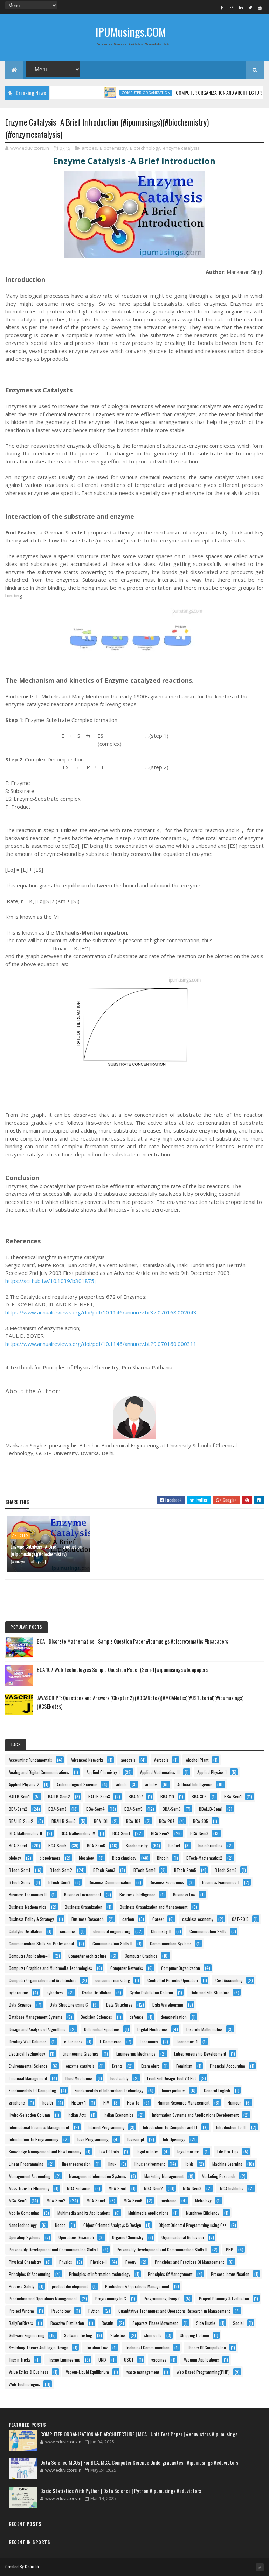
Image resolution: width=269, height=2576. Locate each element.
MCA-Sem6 (133, 2201)
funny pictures (174, 2090)
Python (94, 2311)
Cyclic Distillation (97, 1992)
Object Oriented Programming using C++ (192, 2225)
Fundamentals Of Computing (32, 2090)
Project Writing (21, 2311)
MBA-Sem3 (192, 2188)
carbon (128, 1919)
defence (136, 2017)
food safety (119, 2078)
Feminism (184, 2066)
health (48, 2103)
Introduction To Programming (34, 2139)
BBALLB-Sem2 (21, 1821)
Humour (234, 2103)
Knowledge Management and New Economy (45, 2152)
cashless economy (198, 1919)
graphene (17, 2103)
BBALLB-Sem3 (64, 1821)
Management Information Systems (98, 2176)
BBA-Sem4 (95, 1809)
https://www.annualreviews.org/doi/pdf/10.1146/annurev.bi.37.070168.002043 (101, 1312)
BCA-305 (201, 1821)
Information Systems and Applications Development (195, 2115)
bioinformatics (210, 1846)
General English (217, 2090)
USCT (129, 2360)
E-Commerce (111, 2041)
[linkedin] (241, 7)
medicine (169, 2201)
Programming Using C (162, 2298)
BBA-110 (167, 1797)
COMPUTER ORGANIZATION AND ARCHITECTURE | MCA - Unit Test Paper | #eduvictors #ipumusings (139, 2434)
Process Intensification (230, 2274)
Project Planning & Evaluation (224, 2298)
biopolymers (50, 1858)
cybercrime (18, 1992)
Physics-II (99, 2262)
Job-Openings (174, 2139)
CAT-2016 (240, 1919)
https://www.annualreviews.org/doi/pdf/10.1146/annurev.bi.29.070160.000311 (101, 1344)
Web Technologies (24, 2384)
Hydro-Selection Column (29, 2115)
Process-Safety (22, 2286)
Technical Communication (147, 2347)
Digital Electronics (153, 2029)
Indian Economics (119, 2115)
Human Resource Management (184, 2103)
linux (112, 2164)
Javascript (136, 2139)
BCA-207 (167, 1821)
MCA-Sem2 (56, 2201)
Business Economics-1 (221, 1882)
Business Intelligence (137, 1894)
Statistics (118, 2335)
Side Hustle (206, 2323)
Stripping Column (194, 2335)
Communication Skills (208, 1931)
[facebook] (222, 7)
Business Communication (110, 1882)
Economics (149, 2041)
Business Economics (167, 1882)
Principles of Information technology (100, 2274)
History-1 (79, 2103)
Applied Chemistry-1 (103, 1772)
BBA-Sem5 (133, 1809)
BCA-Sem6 (96, 1846)
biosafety (86, 1858)
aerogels (128, 1760)
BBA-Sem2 (18, 1809)
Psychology (61, 2311)
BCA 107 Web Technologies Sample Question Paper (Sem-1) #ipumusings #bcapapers (122, 1669)
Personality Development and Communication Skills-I (54, 2249)
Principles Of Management (170, 2274)
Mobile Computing (24, 2213)
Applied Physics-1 (212, 1772)
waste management (143, 2372)
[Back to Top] (260, 2567)
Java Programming (93, 2139)
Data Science (20, 2005)
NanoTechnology (23, 2225)
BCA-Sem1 (121, 1833)
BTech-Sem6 (226, 1870)
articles (89, 148)
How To (133, 2103)
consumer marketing (113, 1980)
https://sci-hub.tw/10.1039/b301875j (50, 1281)
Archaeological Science (77, 1784)
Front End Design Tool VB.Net (171, 2078)
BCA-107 (133, 1821)
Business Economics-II (28, 1894)
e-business (73, 2041)
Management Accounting (30, 2176)
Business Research (88, 1919)
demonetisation (174, 2017)
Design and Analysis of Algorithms (37, 2029)
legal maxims (188, 2152)
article (121, 1784)
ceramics (68, 1931)
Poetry (131, 2262)
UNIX (102, 2360)
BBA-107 (136, 1797)
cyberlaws (55, 1992)
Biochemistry (113, 148)
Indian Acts (77, 2115)
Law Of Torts (109, 2152)
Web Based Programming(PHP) (203, 2372)
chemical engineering (112, 1931)
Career (158, 1919)
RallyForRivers (21, 2323)
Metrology (203, 2201)
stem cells (153, 2335)
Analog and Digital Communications (39, 1772)
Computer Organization (120, 93)
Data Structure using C (69, 2005)
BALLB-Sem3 (99, 1797)
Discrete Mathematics (205, 2029)
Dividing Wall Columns (28, 2041)
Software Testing (78, 2335)
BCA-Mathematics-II (25, 1833)
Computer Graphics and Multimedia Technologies (50, 1968)
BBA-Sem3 (57, 1809)
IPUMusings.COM (131, 32)
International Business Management (39, 2127)
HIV (106, 2103)
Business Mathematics (27, 1907)
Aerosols (161, 1760)
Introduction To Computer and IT (170, 2127)
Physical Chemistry (25, 2262)
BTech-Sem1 (19, 1870)
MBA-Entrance (79, 2188)
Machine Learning (227, 2164)
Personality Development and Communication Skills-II (162, 2249)
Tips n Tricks (20, 2360)
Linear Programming (26, 2164)
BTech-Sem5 (185, 1870)
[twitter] (250, 7)
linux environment (150, 2164)
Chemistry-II (161, 1931)
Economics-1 (187, 2041)
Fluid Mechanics (79, 2078)
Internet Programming (106, 2127)
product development (70, 2286)
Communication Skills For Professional (41, 1943)
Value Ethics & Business (29, 2372)
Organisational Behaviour (183, 2237)
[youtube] (260, 7)
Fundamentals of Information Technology (109, 2090)
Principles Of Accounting (30, 2274)
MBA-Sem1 (118, 2188)
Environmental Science (28, 2066)
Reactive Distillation (67, 2323)
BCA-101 (101, 1821)
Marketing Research (219, 2176)
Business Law (184, 1894)
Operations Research (76, 2237)
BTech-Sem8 (59, 1882)
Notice (60, 2225)
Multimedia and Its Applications (84, 2213)
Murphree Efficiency (203, 2213)
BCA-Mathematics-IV (78, 1833)
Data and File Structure (210, 1992)
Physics (66, 2262)
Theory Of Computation (206, 2347)
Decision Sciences (96, 2017)
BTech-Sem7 (20, 1882)
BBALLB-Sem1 (211, 1809)
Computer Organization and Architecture (43, 1980)
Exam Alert (150, 2066)
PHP (230, 2249)
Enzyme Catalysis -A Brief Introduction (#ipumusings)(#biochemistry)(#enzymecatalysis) (46, 1554)
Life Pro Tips (228, 2152)
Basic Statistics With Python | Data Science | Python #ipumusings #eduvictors (121, 2491)
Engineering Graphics (81, 2054)
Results (108, 2323)
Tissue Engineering (64, 2360)
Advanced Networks (87, 1760)
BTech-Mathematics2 (204, 1858)
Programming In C (111, 2298)
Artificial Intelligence (195, 1784)
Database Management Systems (36, 2017)
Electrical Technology (27, 2054)
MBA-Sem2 (153, 2188)
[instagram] (232, 7)
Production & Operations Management (137, 2286)
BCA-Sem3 (199, 1833)
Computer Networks (127, 1968)
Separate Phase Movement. (156, 2323)
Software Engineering (27, 2335)
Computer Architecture (87, 1956)
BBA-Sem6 (172, 1809)
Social (238, 2323)
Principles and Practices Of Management (189, 2262)
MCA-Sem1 (18, 2201)
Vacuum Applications (201, 2360)
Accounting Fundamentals (30, 1760)
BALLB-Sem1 (19, 1797)
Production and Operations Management (43, 2298)
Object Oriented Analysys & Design (112, 2225)
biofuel (174, 1846)
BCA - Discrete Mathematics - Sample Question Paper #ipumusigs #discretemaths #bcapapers (132, 1641)
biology (15, 1858)
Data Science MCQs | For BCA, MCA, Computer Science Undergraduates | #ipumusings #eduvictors (139, 2462)
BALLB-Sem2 (59, 1797)
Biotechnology (145, 148)
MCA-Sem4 (96, 2201)
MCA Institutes (232, 2188)
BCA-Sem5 (57, 1846)
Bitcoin (163, 1858)
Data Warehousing (168, 2005)
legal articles (148, 2152)
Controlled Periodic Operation (173, 1980)
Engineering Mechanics (136, 2054)
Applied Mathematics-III (160, 1772)
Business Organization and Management (154, 1907)
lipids (189, 2164)
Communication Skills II (112, 1943)
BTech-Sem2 (61, 1870)
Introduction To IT (231, 2127)
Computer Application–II (29, 1956)
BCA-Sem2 (160, 1833)
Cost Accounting (229, 1980)
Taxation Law (97, 2347)
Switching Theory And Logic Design (39, 2347)
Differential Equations (102, 2029)
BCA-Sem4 (18, 1846)
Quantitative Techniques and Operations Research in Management (174, 2311)
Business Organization (84, 1907)
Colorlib (32, 2566)
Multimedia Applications (148, 2213)
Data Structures (119, 2005)
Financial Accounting (227, 2066)
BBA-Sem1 (233, 1797)
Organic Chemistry (128, 2237)
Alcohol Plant (197, 1760)
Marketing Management (164, 2176)
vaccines (159, 2360)
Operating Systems (25, 2237)
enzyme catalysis (181, 148)
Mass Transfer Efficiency (29, 2188)
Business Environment (82, 1894)
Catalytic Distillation (26, 1931)
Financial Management (28, 2078)
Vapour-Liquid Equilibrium (87, 2372)
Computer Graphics (141, 1956)
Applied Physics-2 (24, 1784)
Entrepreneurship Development (200, 2054)
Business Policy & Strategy (31, 1919)
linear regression (76, 2164)
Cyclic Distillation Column (151, 1992)
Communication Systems (171, 1943)
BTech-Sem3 (104, 1870)
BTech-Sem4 (145, 1870)
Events (117, 2066)
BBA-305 (199, 1797)
